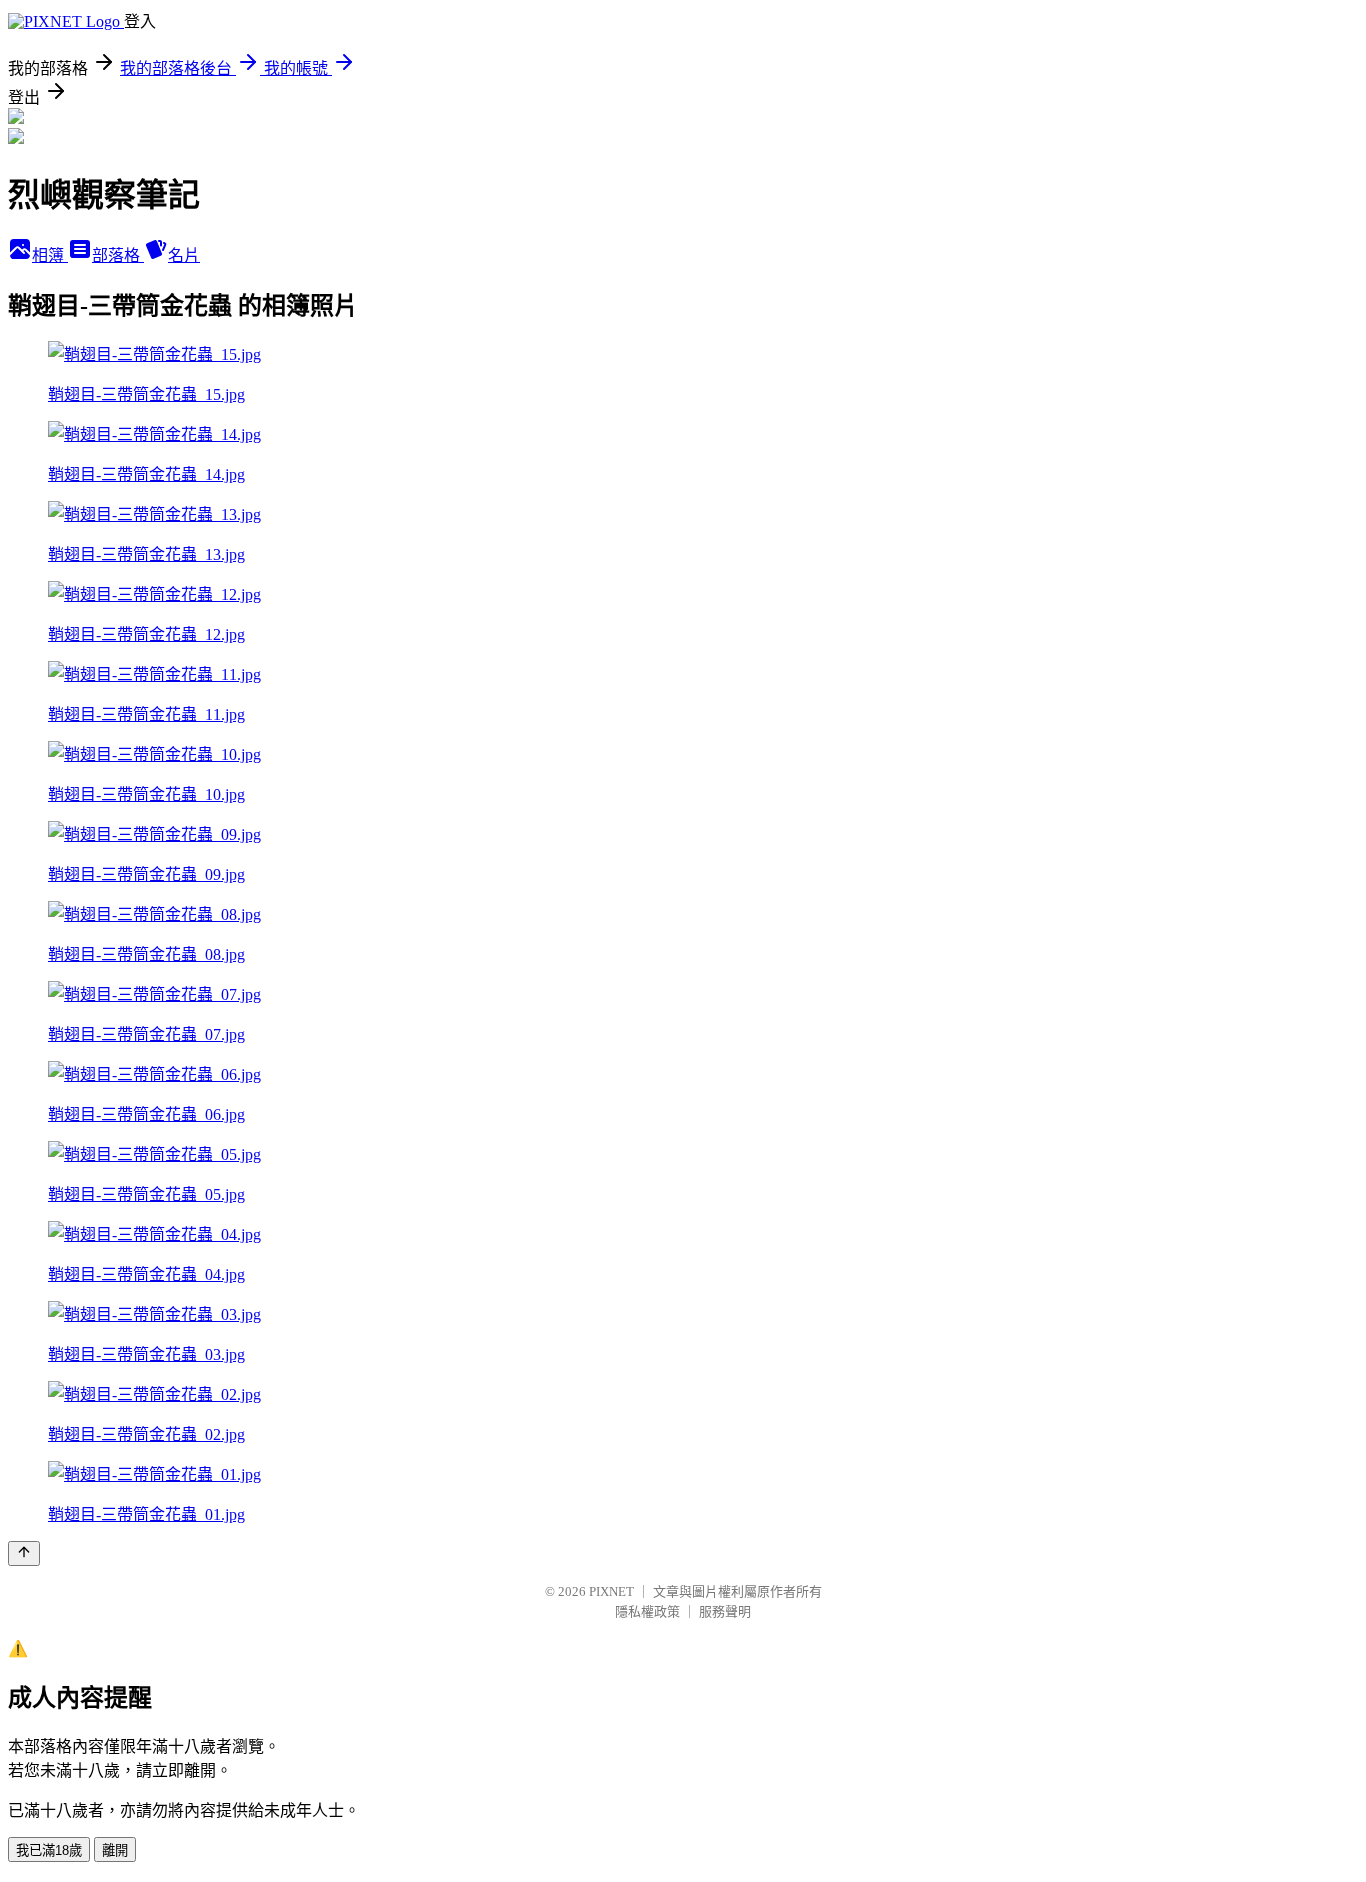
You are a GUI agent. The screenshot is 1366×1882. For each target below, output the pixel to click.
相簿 (50, 255)
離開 (115, 1850)
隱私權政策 (647, 1611)
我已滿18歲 (49, 1850)
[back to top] (24, 1553)
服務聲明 (725, 1611)
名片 (184, 255)
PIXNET (611, 1591)
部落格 (118, 255)
